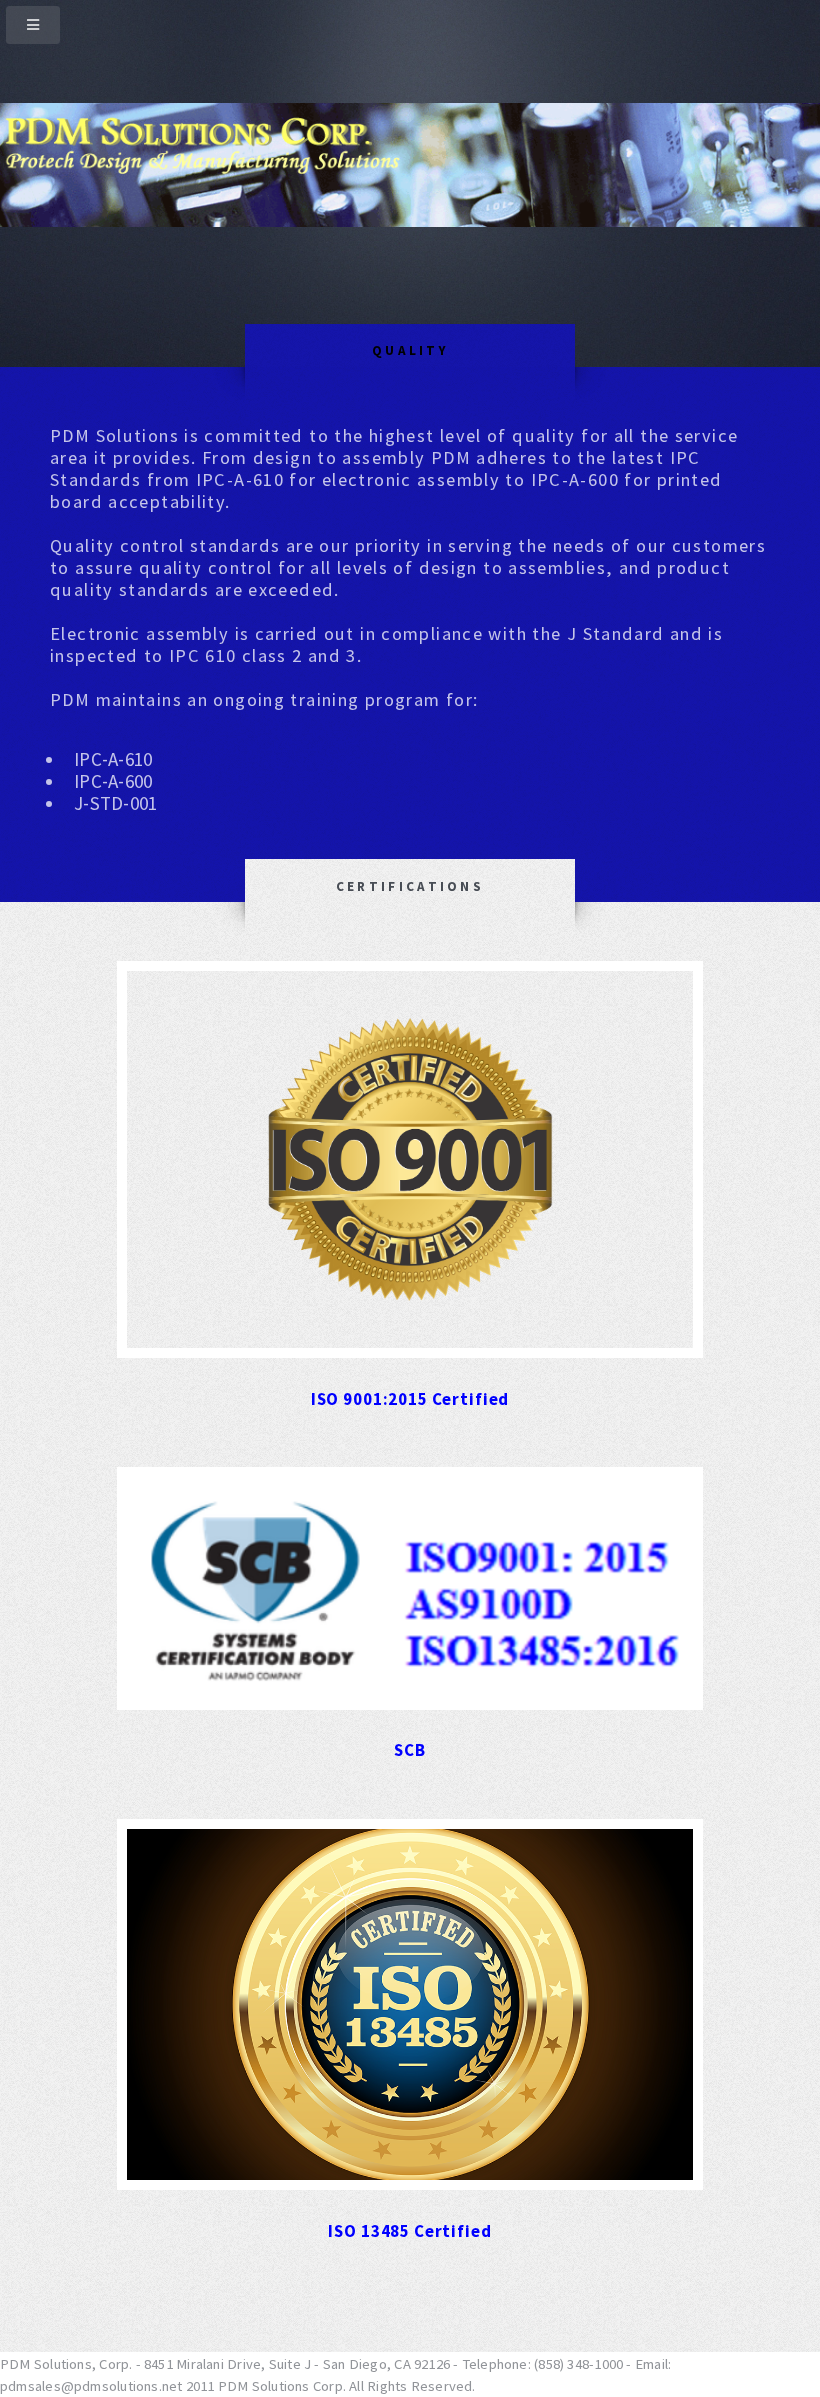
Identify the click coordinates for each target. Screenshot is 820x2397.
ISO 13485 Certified (409, 2231)
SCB (410, 1750)
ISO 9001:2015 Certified (410, 1399)
